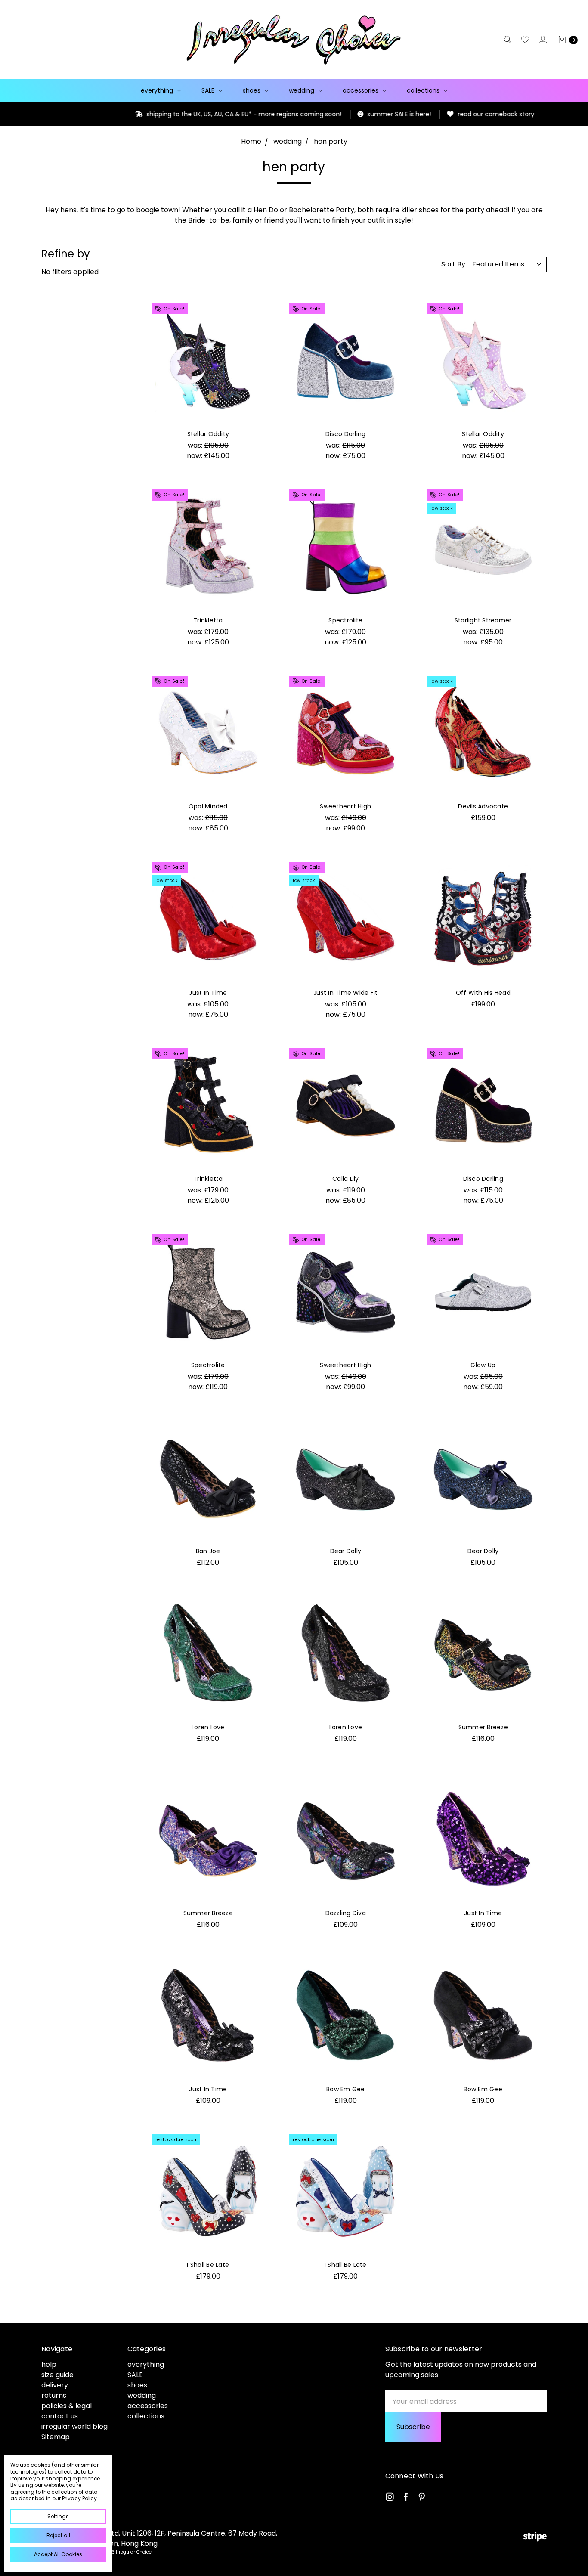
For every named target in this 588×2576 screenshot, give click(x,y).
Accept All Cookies (58, 2554)
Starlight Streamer (483, 620)
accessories (361, 90)
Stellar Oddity (208, 434)
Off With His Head (483, 993)
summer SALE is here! (340, 114)
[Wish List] (525, 40)
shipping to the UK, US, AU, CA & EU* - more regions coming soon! (184, 114)
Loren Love (208, 1727)
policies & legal (67, 2406)
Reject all (58, 2535)
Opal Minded (208, 806)
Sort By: (454, 264)
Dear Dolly (346, 1551)
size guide (57, 2375)
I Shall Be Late (208, 2265)
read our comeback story (436, 114)
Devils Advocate (483, 806)
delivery (55, 2385)
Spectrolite (345, 620)
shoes (252, 90)
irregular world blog (74, 2426)
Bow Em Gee (346, 2089)
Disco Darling (345, 434)
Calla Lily (346, 1179)
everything (158, 90)
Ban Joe (208, 1551)
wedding (302, 90)
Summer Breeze (483, 1727)
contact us (60, 2416)
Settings (58, 2516)
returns (54, 2395)
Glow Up (483, 1365)
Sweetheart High (345, 806)
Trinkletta (208, 620)
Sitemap (56, 2437)
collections (424, 90)
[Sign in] (542, 40)
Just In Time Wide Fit (345, 993)
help (49, 2364)
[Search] (507, 40)
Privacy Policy (79, 2498)
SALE (209, 90)
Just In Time (208, 993)
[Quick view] (256, 312)
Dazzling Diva (346, 1913)
